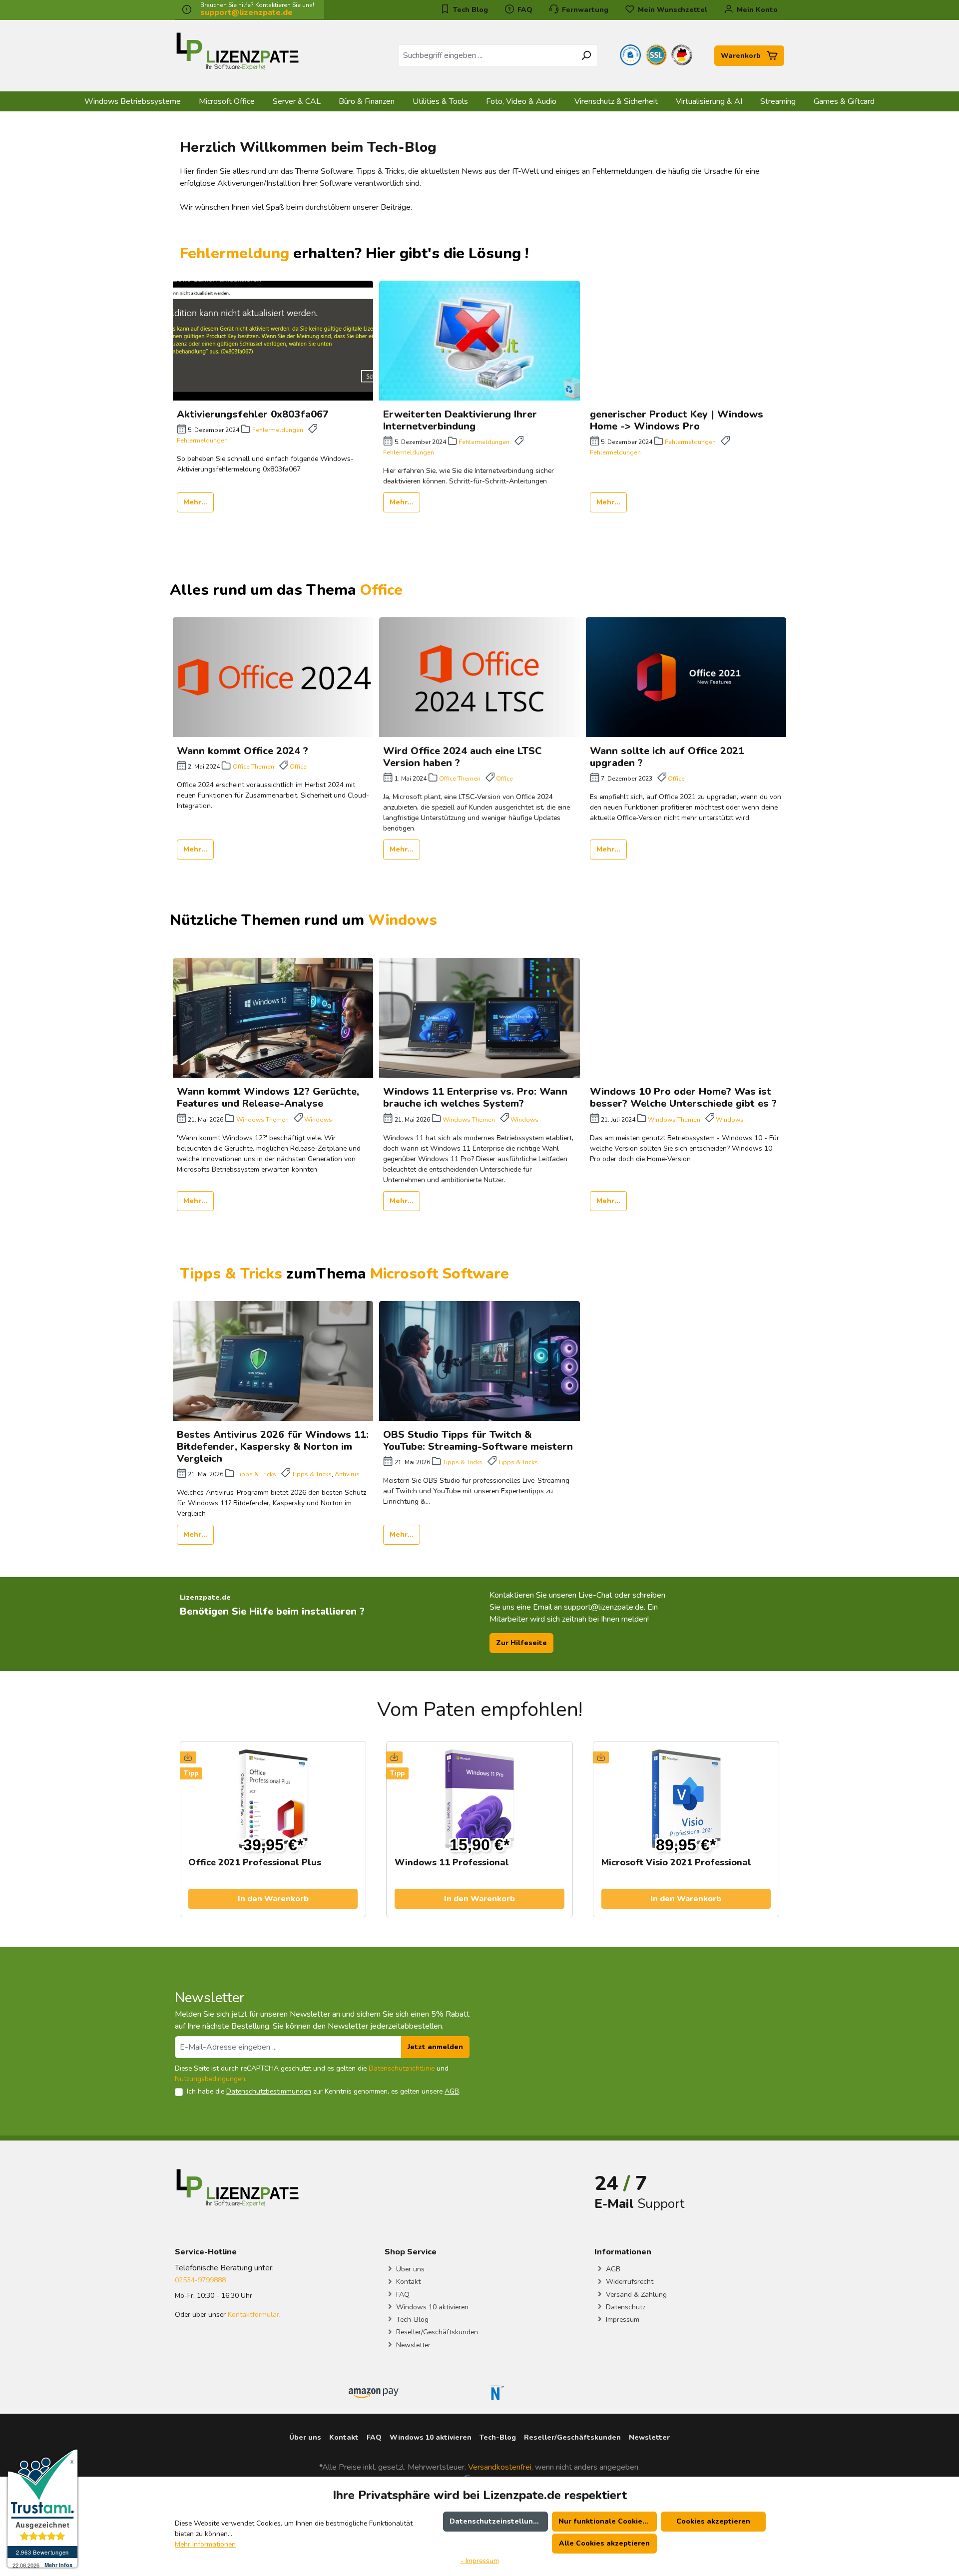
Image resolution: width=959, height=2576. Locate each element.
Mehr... (195, 502)
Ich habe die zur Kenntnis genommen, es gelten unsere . (324, 2091)
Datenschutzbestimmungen (269, 2091)
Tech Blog (470, 10)
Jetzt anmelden (435, 2047)
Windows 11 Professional (452, 1863)
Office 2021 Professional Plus (255, 1863)
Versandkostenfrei (500, 2467)
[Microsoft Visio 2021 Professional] (686, 1799)
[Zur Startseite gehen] (237, 54)
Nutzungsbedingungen (210, 2079)
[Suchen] (586, 55)
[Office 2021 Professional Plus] (273, 1799)
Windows (405, 920)
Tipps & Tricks (256, 1474)
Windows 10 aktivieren (431, 2307)
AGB (452, 2091)
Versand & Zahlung (635, 2295)
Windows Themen (262, 1120)
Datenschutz (625, 2307)
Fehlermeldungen (278, 430)
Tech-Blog (411, 2320)
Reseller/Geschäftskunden (436, 2332)
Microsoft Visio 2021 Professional (676, 1863)
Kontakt (407, 2282)
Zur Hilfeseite (521, 1643)
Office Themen (253, 767)
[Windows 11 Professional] (479, 1799)
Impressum (622, 2320)
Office (381, 590)
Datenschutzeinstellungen (498, 2521)
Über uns (409, 2269)
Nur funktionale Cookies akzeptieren (608, 2521)
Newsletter (412, 2345)
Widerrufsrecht (629, 2282)
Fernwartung (584, 10)
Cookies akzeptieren (713, 2521)
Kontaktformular (253, 2315)
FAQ (524, 10)
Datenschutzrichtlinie (402, 2068)
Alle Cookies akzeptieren (604, 2543)
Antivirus (347, 1474)
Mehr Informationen (205, 2544)
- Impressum (480, 2561)
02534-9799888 (200, 2280)
